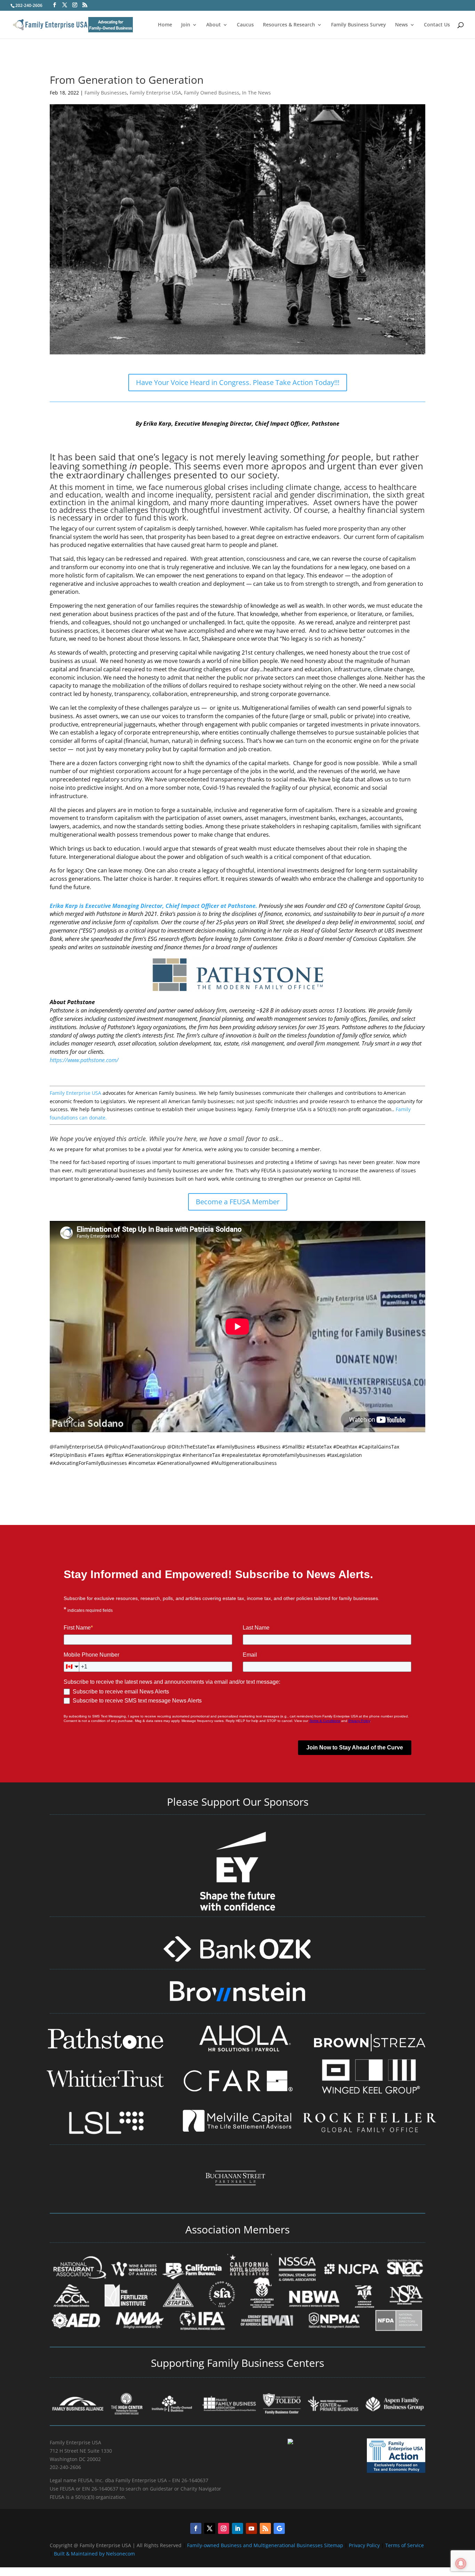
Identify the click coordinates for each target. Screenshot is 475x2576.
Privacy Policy (365, 2545)
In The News (256, 93)
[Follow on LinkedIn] (237, 2528)
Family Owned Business (212, 93)
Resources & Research (289, 25)
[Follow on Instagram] (224, 2528)
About (214, 25)
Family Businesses (106, 93)
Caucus (245, 25)
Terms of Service (405, 2545)
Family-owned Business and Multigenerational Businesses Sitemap (265, 2545)
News (401, 25)
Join (186, 25)
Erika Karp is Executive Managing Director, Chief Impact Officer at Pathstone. (154, 906)
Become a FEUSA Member (238, 1202)
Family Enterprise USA (155, 93)
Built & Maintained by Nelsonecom (94, 2554)
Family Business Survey (359, 25)
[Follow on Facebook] (196, 2528)
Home (165, 25)
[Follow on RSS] (265, 2528)
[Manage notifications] (461, 2563)
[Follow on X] (210, 2528)
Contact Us (437, 25)
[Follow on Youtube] (251, 2528)
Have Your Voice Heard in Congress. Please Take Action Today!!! (238, 382)
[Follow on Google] (279, 2528)
